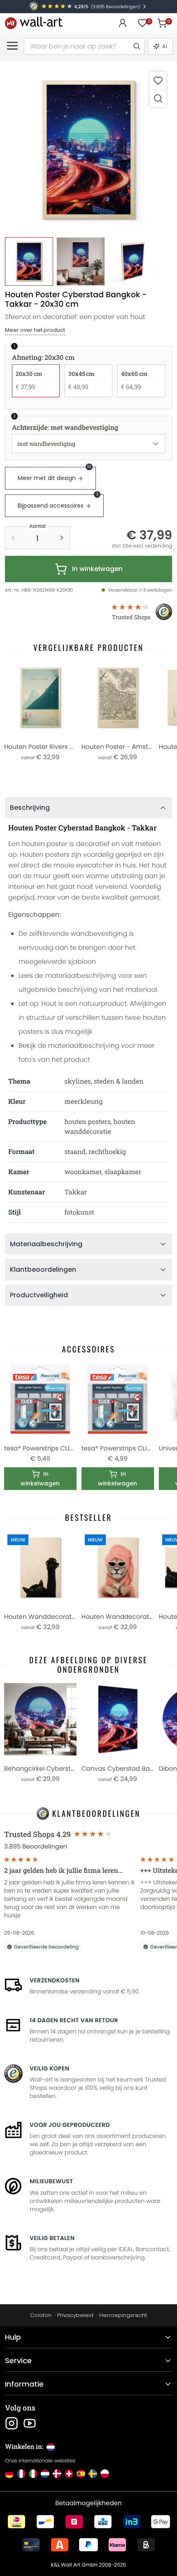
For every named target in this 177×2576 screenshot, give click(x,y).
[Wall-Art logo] (34, 23)
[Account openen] (123, 23)
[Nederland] (45, 2474)
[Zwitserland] (69, 2474)
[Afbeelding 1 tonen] (29, 261)
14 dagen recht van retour (74, 2020)
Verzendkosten (55, 1980)
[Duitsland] (9, 2474)
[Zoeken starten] (136, 47)
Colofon (41, 2315)
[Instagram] (12, 2423)
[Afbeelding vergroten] (158, 98)
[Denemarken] (57, 2474)
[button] (88, 149)
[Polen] (105, 2474)
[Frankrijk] (21, 2474)
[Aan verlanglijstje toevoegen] (158, 80)
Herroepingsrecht (123, 2315)
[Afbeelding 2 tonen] (80, 261)
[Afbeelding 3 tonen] (132, 261)
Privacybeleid (75, 2315)
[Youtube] (30, 2423)
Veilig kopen (49, 2068)
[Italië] (33, 2474)
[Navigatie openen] (12, 46)
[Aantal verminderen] (13, 538)
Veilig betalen (52, 2238)
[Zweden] (93, 2474)
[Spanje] (81, 2474)
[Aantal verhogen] (62, 538)
